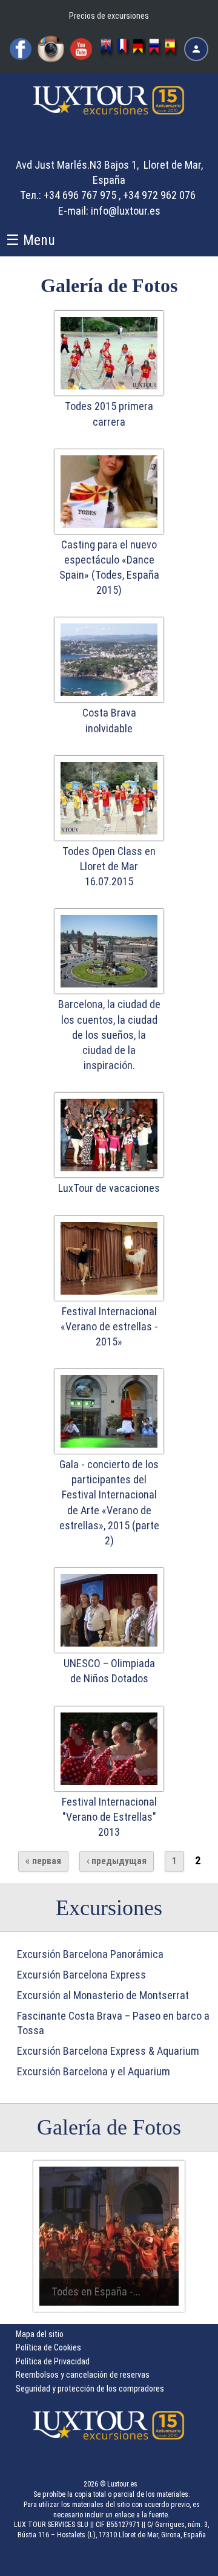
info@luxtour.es (126, 211)
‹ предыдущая (117, 1861)
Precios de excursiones (109, 16)
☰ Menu (31, 240)
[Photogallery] (107, 49)
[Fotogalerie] (139, 49)
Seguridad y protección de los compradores (90, 2389)
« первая (43, 1861)
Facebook (21, 49)
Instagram (51, 49)
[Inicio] (109, 112)
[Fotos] (171, 49)
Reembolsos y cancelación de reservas (83, 2375)
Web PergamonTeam (180, 2559)
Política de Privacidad (53, 2361)
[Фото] (156, 49)
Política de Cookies (48, 2347)
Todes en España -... (96, 2291)
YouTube (81, 49)
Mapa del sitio (40, 2334)
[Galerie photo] (124, 49)
